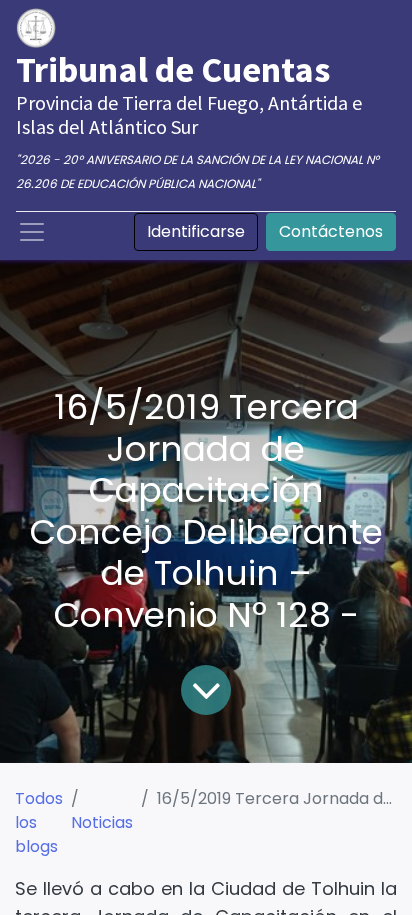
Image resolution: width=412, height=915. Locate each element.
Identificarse (196, 231)
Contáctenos (331, 231)
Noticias (102, 822)
